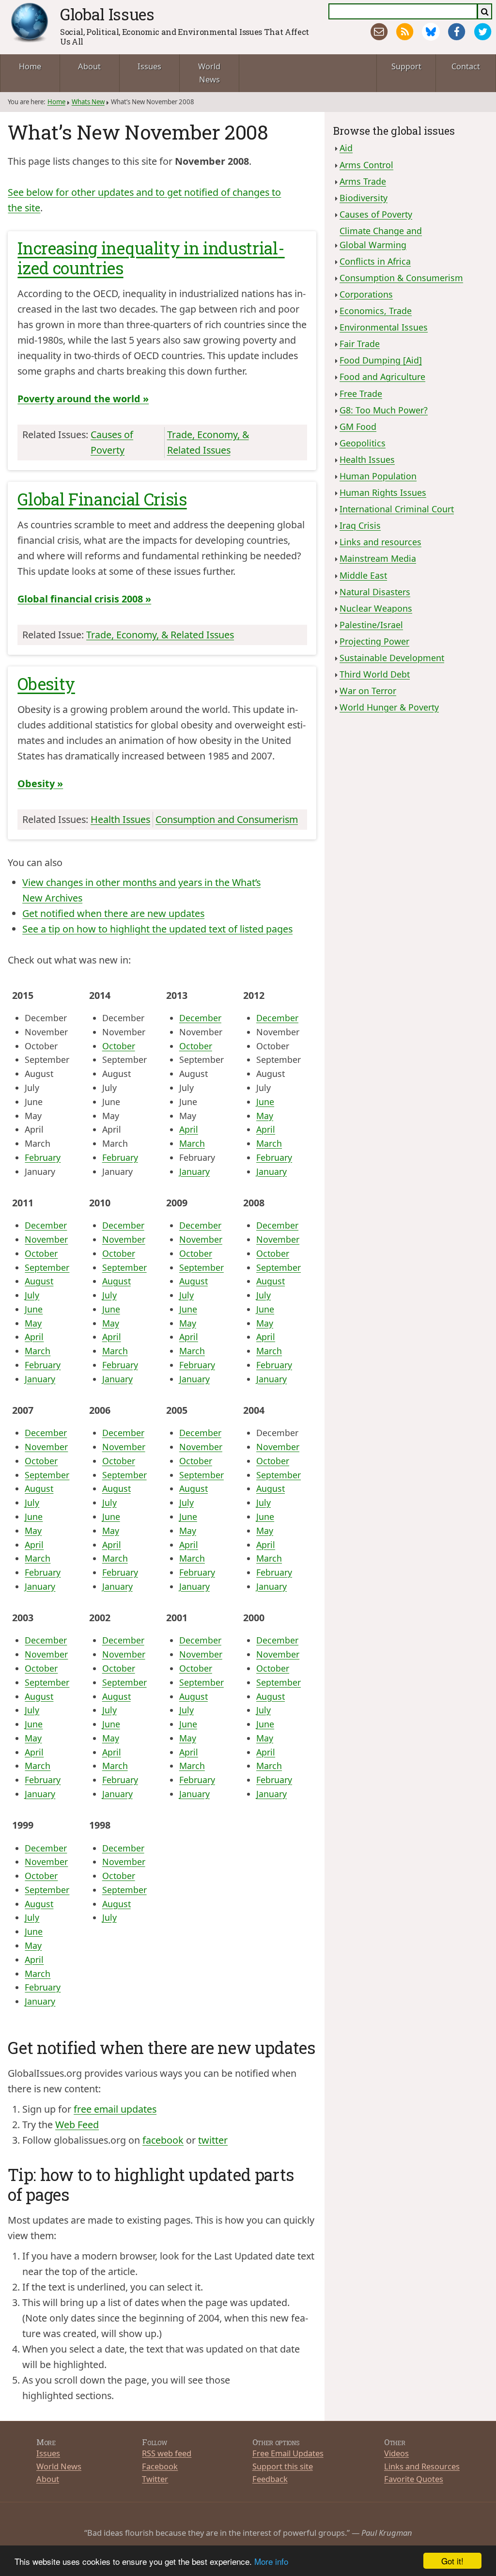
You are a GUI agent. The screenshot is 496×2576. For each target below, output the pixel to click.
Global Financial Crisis (102, 499)
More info (271, 2561)
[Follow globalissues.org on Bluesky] (431, 32)
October (119, 1046)
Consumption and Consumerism (227, 819)
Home (30, 66)
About (89, 66)
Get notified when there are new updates (113, 913)
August (39, 1281)
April (189, 1129)
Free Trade (361, 394)
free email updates (115, 2109)
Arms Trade (363, 181)
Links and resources (380, 542)
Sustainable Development (392, 658)
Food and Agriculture (382, 377)
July (32, 1295)
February (43, 1157)
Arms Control (366, 165)
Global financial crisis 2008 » (84, 599)
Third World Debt (375, 674)
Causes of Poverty (376, 214)
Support (406, 66)
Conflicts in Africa (375, 261)
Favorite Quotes (414, 2479)
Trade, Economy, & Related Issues (160, 635)
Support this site (283, 2466)
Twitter (155, 2479)
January (194, 1171)
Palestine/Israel (371, 625)
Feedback (270, 2479)
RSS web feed (167, 2453)
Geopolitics (363, 443)
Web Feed (77, 2125)
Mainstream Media (378, 558)
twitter (213, 2140)
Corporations (366, 294)
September (47, 1267)
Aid (346, 148)
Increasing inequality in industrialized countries (151, 258)
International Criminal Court (397, 509)
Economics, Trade (376, 311)
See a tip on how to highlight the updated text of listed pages (157, 929)
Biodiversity (364, 198)
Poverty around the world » (83, 399)
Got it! (452, 2561)
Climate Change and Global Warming (381, 238)
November (46, 1239)
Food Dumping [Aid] (381, 360)
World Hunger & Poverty (389, 707)
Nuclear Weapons (376, 608)
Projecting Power (374, 641)
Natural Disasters (375, 592)
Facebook (160, 2466)
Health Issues (120, 819)
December (200, 1018)
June (265, 1102)
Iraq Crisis (360, 525)
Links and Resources (422, 2466)
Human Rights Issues (383, 492)
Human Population (378, 476)
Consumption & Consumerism (401, 278)
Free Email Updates (288, 2453)
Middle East (363, 575)
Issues (149, 66)
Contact (466, 66)
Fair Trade (360, 344)
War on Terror (368, 691)
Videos (396, 2453)
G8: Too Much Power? (384, 410)
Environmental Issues (384, 327)
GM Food (358, 427)
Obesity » (40, 783)
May (265, 1116)
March (192, 1143)
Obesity (46, 684)
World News (209, 73)
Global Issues (107, 14)
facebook (163, 2140)
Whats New (88, 102)
